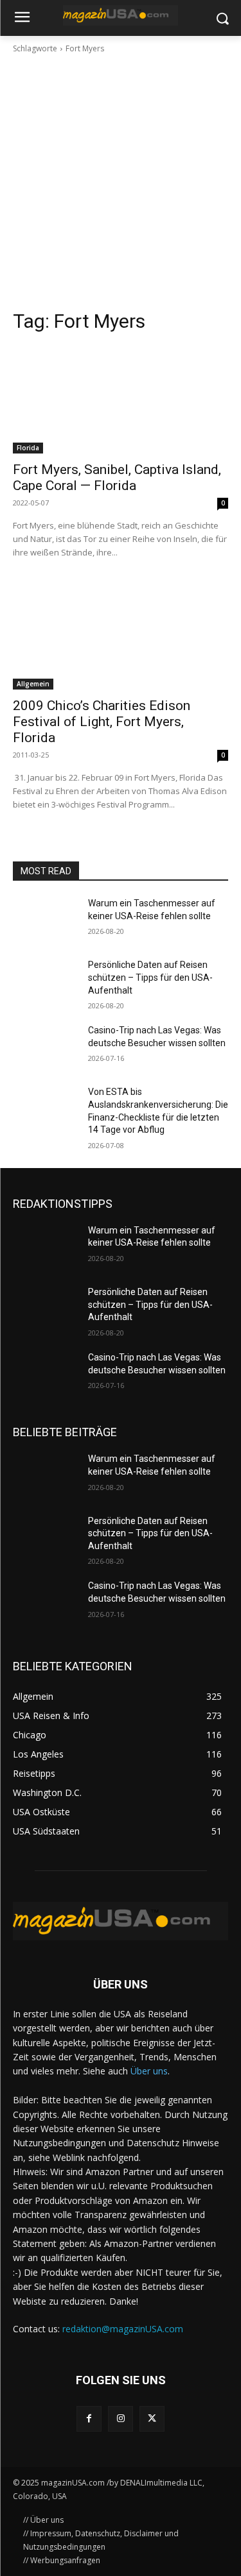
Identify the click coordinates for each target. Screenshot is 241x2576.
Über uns (149, 2071)
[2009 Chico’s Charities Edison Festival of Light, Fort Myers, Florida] (121, 636)
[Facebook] (89, 2419)
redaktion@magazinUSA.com (123, 2329)
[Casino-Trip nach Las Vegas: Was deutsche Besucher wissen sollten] (45, 1047)
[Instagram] (121, 2419)
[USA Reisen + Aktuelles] (121, 15)
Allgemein (33, 684)
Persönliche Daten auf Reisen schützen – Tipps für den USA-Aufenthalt (150, 977)
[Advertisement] (121, 182)
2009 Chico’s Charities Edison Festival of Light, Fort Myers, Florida (102, 722)
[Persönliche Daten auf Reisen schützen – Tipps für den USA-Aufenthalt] (45, 981)
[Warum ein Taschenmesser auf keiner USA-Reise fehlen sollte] (45, 920)
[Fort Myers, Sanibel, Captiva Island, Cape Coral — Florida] (121, 400)
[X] (152, 2419)
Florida (28, 448)
